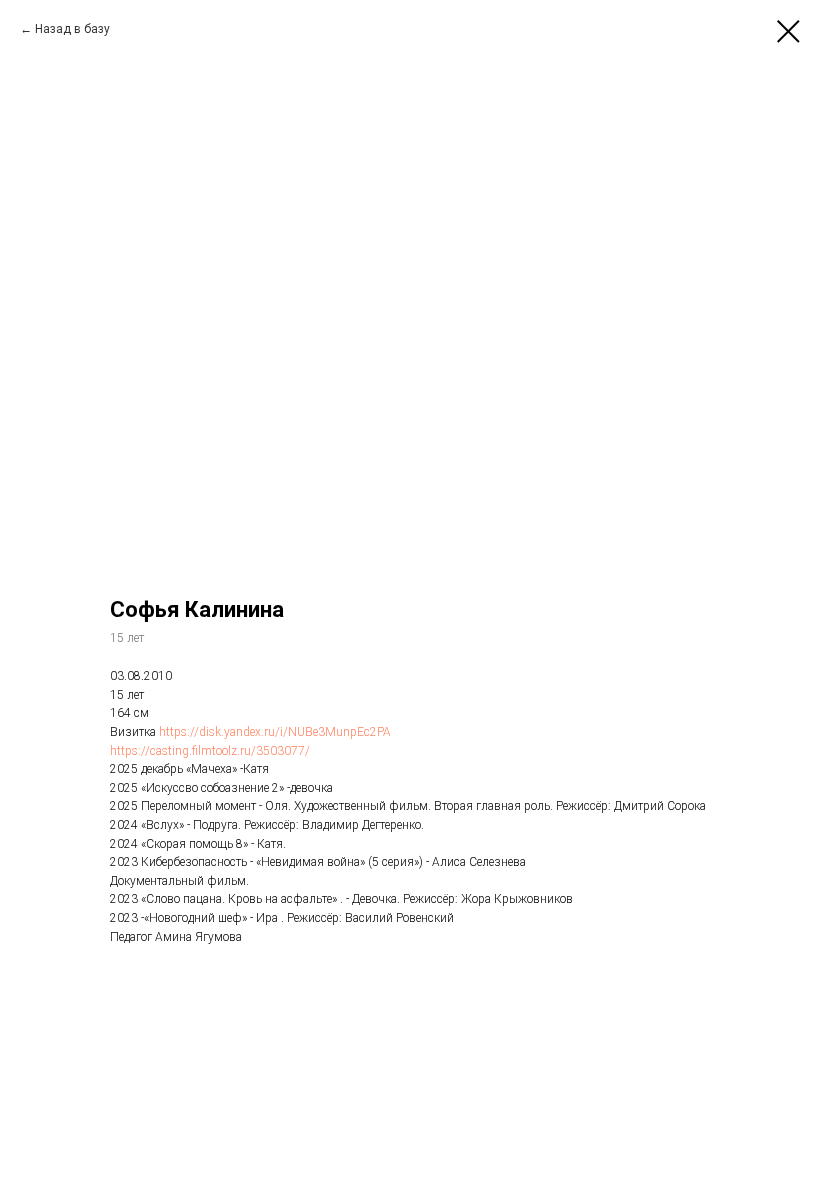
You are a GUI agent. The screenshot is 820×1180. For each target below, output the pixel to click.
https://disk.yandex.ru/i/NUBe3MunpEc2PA (275, 732)
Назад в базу (72, 29)
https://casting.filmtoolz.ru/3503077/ (210, 751)
